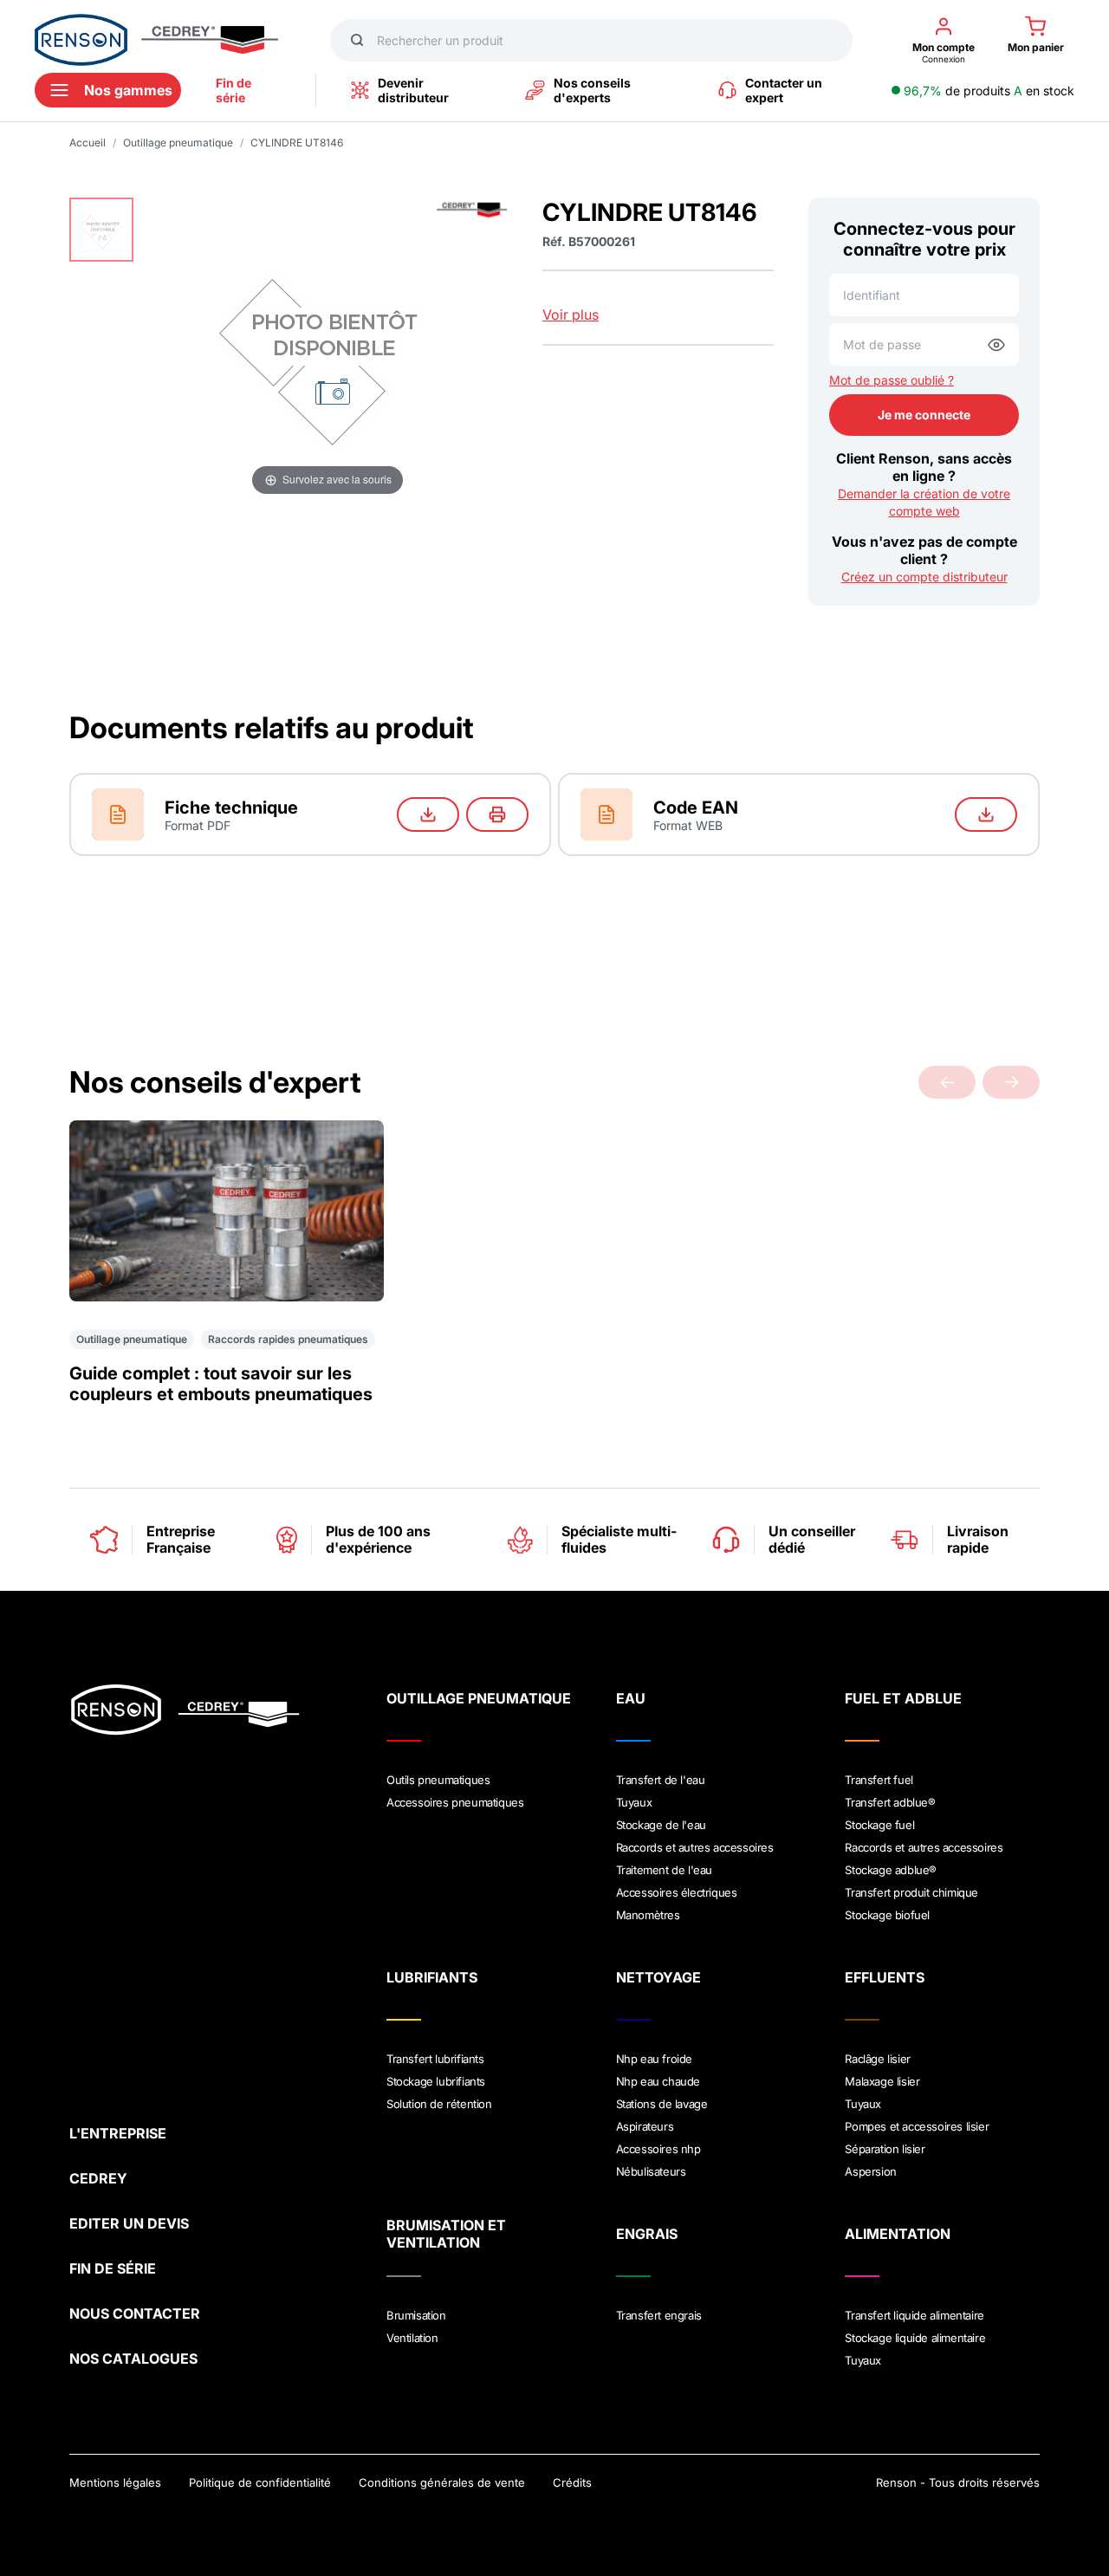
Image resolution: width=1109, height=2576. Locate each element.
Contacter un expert (784, 90)
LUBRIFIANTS (432, 1977)
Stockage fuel (879, 1825)
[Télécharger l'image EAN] (986, 814)
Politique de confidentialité (260, 2482)
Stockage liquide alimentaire (915, 2338)
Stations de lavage (662, 2104)
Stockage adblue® (891, 1870)
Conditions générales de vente (442, 2482)
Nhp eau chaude (658, 2081)
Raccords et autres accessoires (695, 1847)
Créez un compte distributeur (924, 577)
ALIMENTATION (898, 2234)
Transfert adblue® (890, 1802)
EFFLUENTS (885, 1977)
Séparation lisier (885, 2149)
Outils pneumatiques (438, 1780)
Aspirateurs (645, 2126)
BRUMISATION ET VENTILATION (446, 2234)
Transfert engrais (659, 2315)
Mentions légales (115, 2482)
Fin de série (233, 90)
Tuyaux (634, 1802)
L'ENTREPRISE (118, 2133)
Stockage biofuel (887, 1915)
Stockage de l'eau (661, 1825)
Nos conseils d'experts (592, 90)
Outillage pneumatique (178, 143)
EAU (631, 1698)
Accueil (88, 143)
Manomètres (648, 1915)
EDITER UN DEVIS (129, 2223)
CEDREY (98, 2178)
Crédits (572, 2482)
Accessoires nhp (658, 2149)
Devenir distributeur (413, 90)
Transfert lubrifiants (435, 2059)
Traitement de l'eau (664, 1870)
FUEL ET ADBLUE (903, 1698)
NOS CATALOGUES (133, 2359)
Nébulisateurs (651, 2171)
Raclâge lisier (877, 2059)
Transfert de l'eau (661, 1780)
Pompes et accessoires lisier (917, 2126)
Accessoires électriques (677, 1892)
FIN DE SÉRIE (113, 2268)
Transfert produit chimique (911, 1892)
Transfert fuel (879, 1780)
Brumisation (416, 2315)
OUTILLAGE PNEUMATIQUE (479, 1698)
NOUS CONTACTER (135, 2313)
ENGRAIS (647, 2234)
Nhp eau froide (654, 2059)
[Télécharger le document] (428, 814)
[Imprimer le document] (497, 814)
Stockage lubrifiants (436, 2081)
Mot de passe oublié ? (892, 380)
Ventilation (412, 2338)
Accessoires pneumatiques (455, 1802)
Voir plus (571, 315)
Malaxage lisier (882, 2081)
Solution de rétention (439, 2104)
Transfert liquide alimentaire (914, 2315)
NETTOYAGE (658, 1977)
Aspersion (870, 2171)
